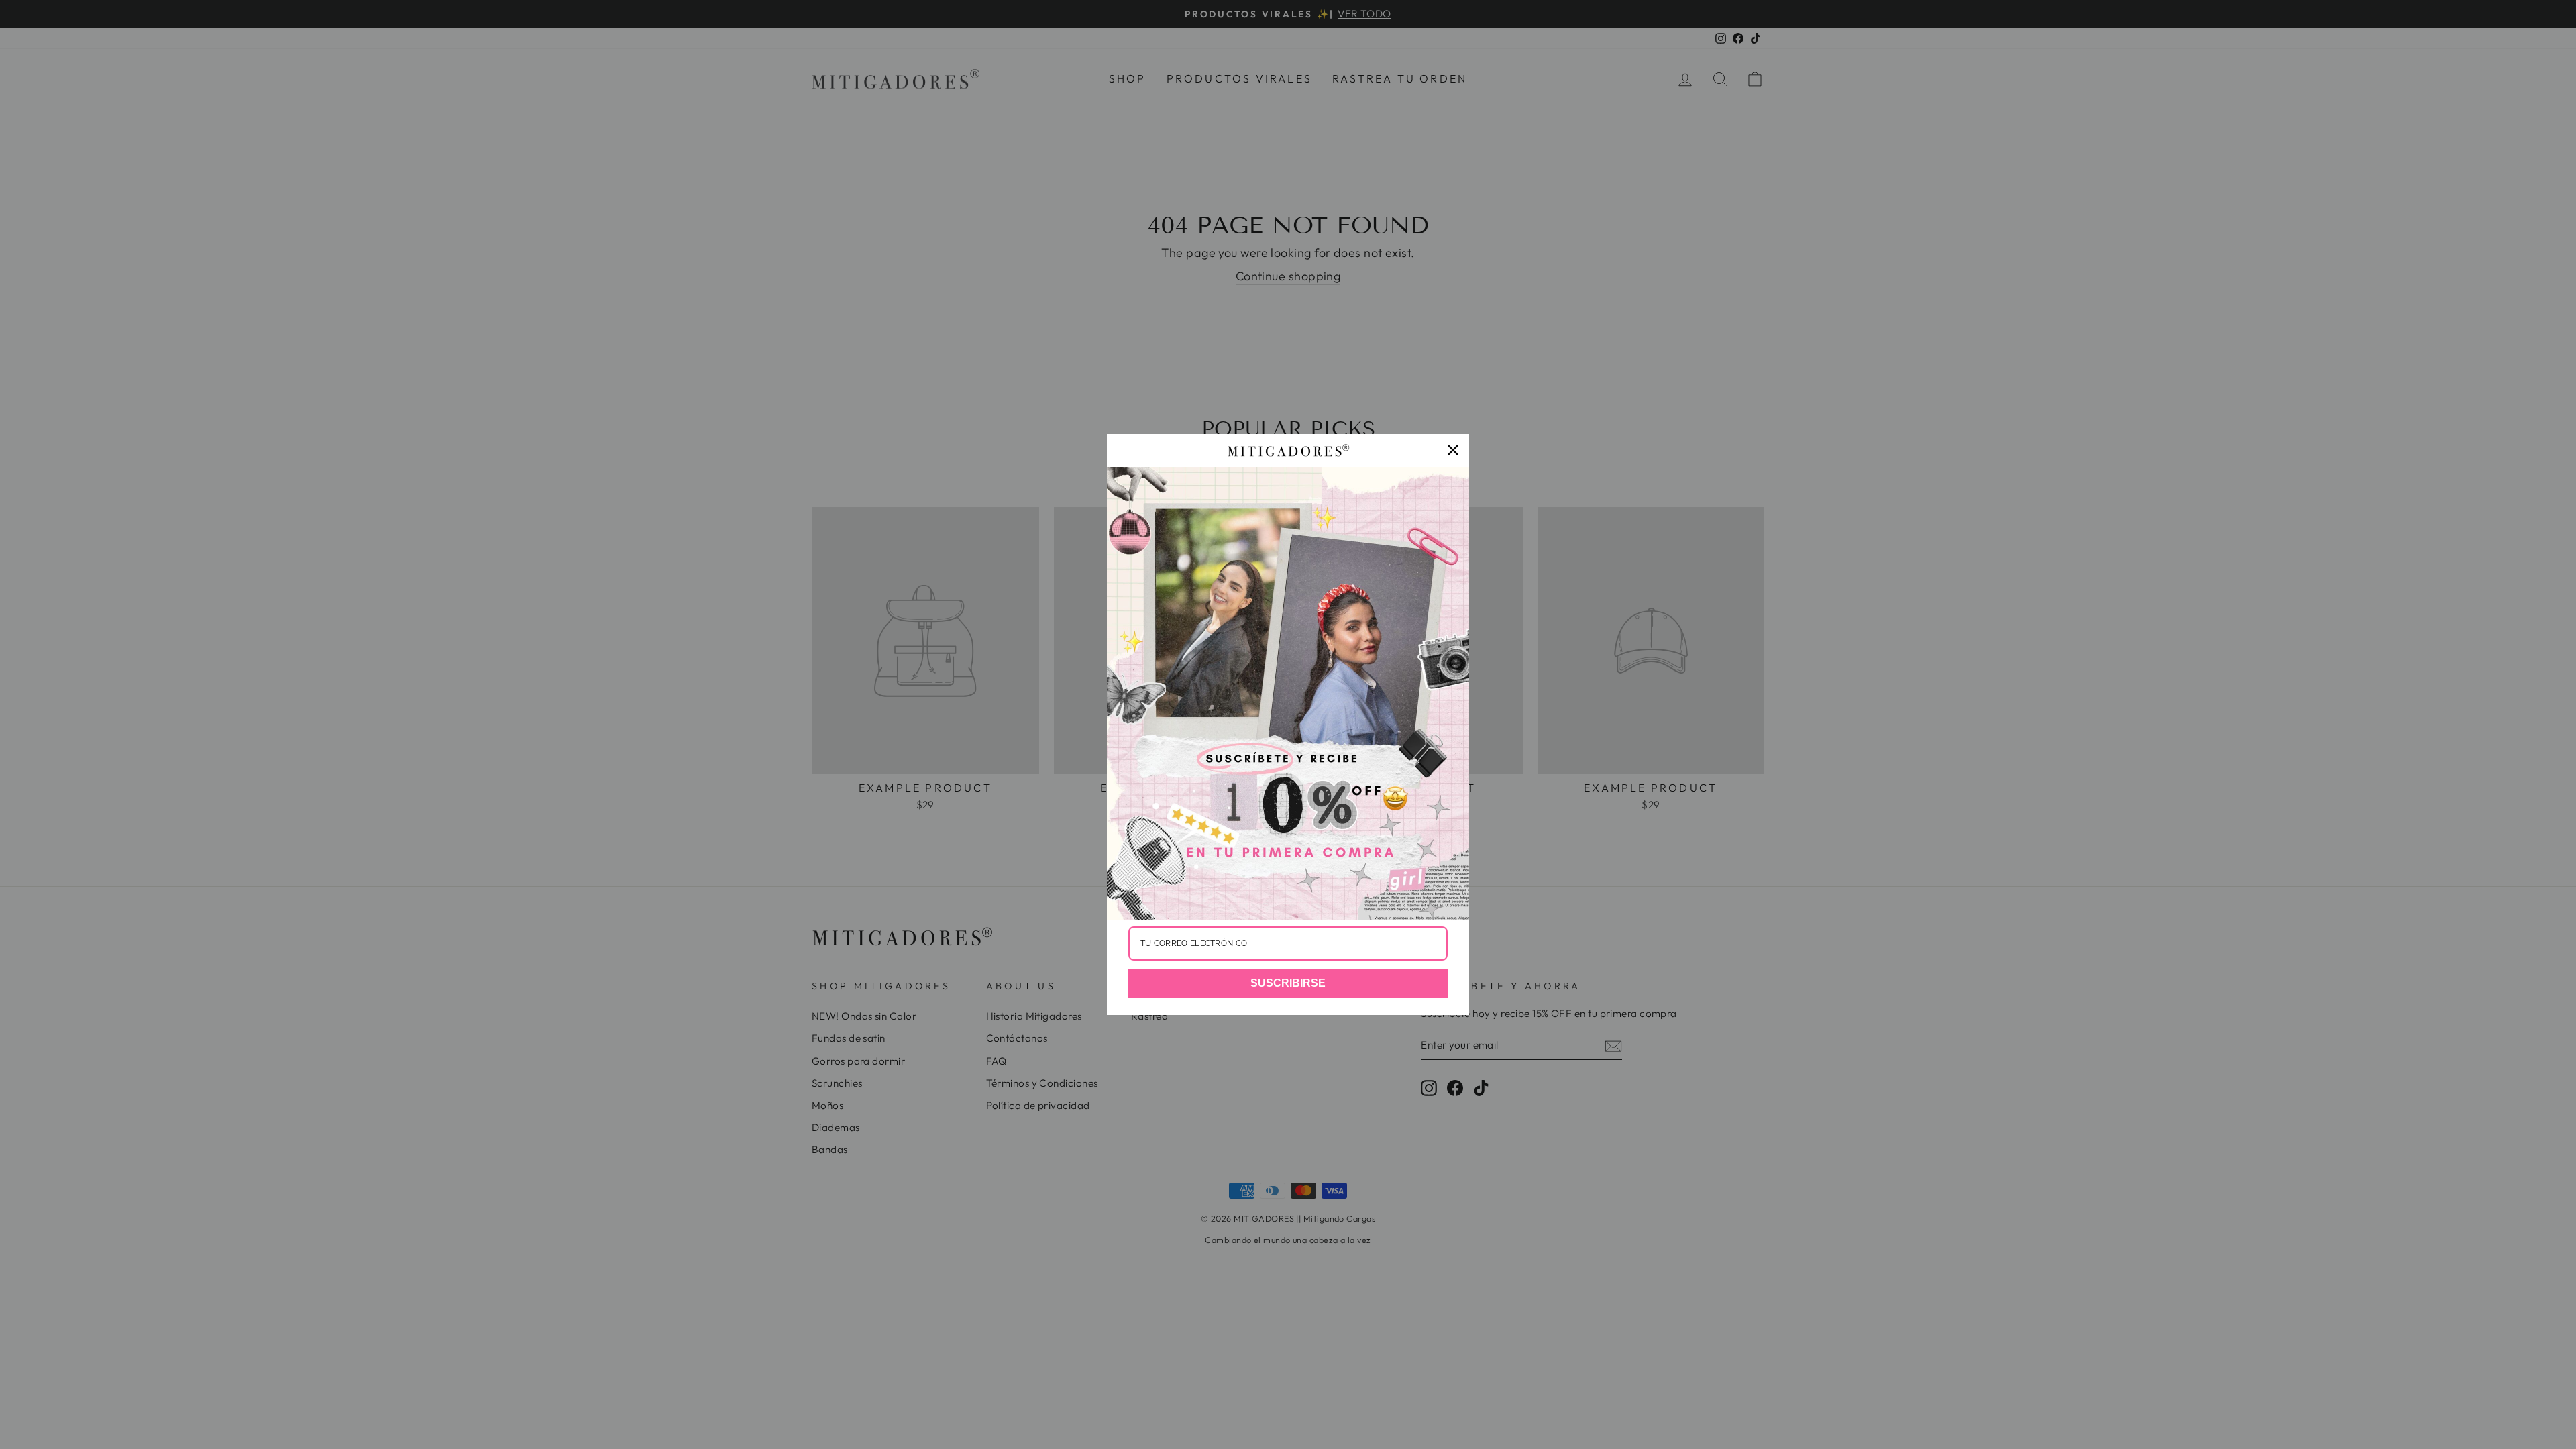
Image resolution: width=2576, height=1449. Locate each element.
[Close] (1453, 450)
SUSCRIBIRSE (1288, 983)
